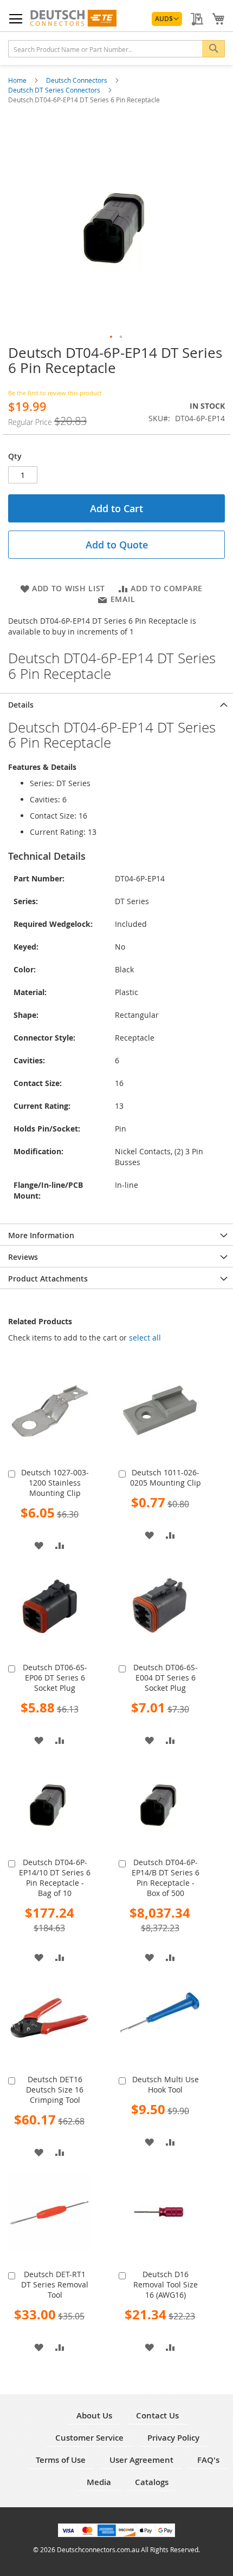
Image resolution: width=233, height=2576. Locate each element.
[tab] (116, 704)
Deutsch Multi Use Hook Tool (166, 2084)
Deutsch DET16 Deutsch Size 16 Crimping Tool (55, 2090)
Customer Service (89, 2438)
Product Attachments (48, 1279)
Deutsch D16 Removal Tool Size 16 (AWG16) (166, 2284)
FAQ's (208, 2460)
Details (21, 705)
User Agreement (141, 2460)
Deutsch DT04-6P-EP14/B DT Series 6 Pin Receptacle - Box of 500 (166, 1878)
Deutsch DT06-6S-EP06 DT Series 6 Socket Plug (55, 1678)
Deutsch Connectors (77, 80)
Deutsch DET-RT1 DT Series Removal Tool (55, 2284)
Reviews (23, 1257)
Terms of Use (61, 2460)
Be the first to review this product (55, 393)
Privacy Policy (173, 2438)
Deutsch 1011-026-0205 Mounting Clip (166, 1477)
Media (99, 2482)
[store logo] (73, 18)
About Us (94, 2415)
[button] (167, 19)
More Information (41, 1235)
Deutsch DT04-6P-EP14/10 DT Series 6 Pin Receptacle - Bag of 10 (55, 1878)
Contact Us (157, 2415)
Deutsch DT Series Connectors (55, 90)
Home (18, 80)
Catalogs (152, 2482)
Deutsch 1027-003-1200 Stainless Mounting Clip (55, 1483)
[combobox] (116, 49)
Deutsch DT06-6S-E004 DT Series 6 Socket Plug (166, 1678)
